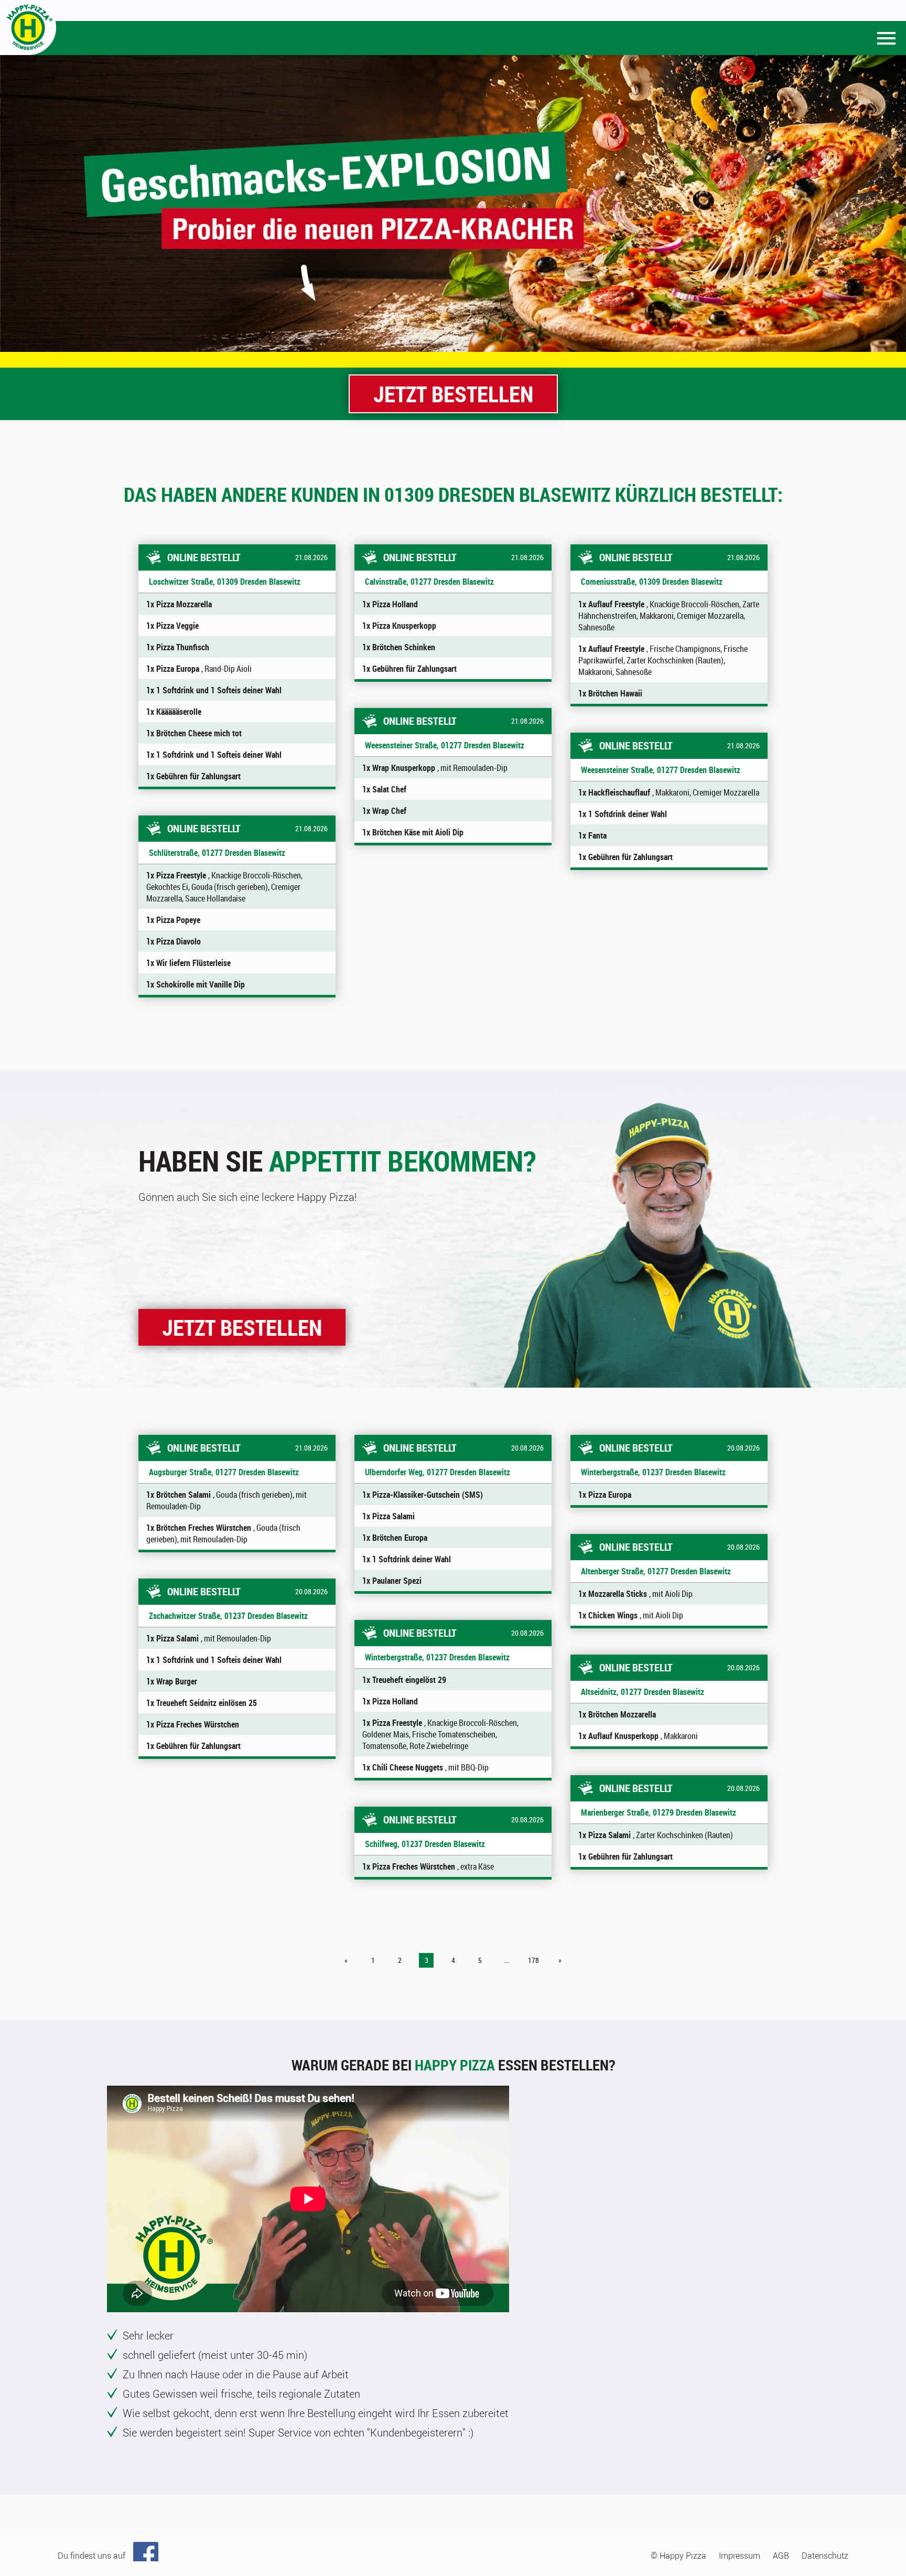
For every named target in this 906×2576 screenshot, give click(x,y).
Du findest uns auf (91, 2556)
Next (893, 203)
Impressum (740, 2556)
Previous (13, 203)
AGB (781, 2556)
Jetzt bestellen (453, 394)
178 (533, 1960)
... (507, 1960)
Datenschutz (825, 2556)
